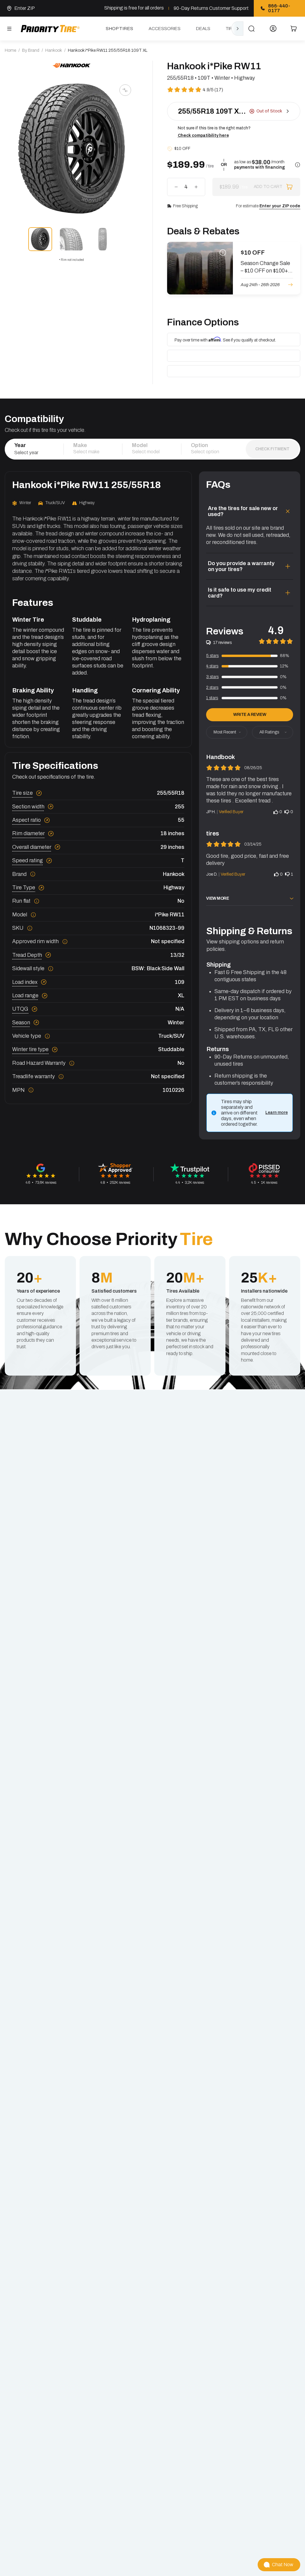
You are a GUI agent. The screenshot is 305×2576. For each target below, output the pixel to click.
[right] (237, 29)
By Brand (31, 50)
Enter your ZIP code (280, 206)
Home (10, 50)
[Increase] (196, 187)
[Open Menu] (9, 29)
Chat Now (283, 2565)
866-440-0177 (279, 8)
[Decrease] (176, 187)
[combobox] (34, 452)
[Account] (273, 29)
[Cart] (294, 29)
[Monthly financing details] (298, 165)
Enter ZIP (25, 8)
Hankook (54, 50)
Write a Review (250, 715)
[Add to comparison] (125, 90)
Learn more (277, 1113)
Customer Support (229, 8)
